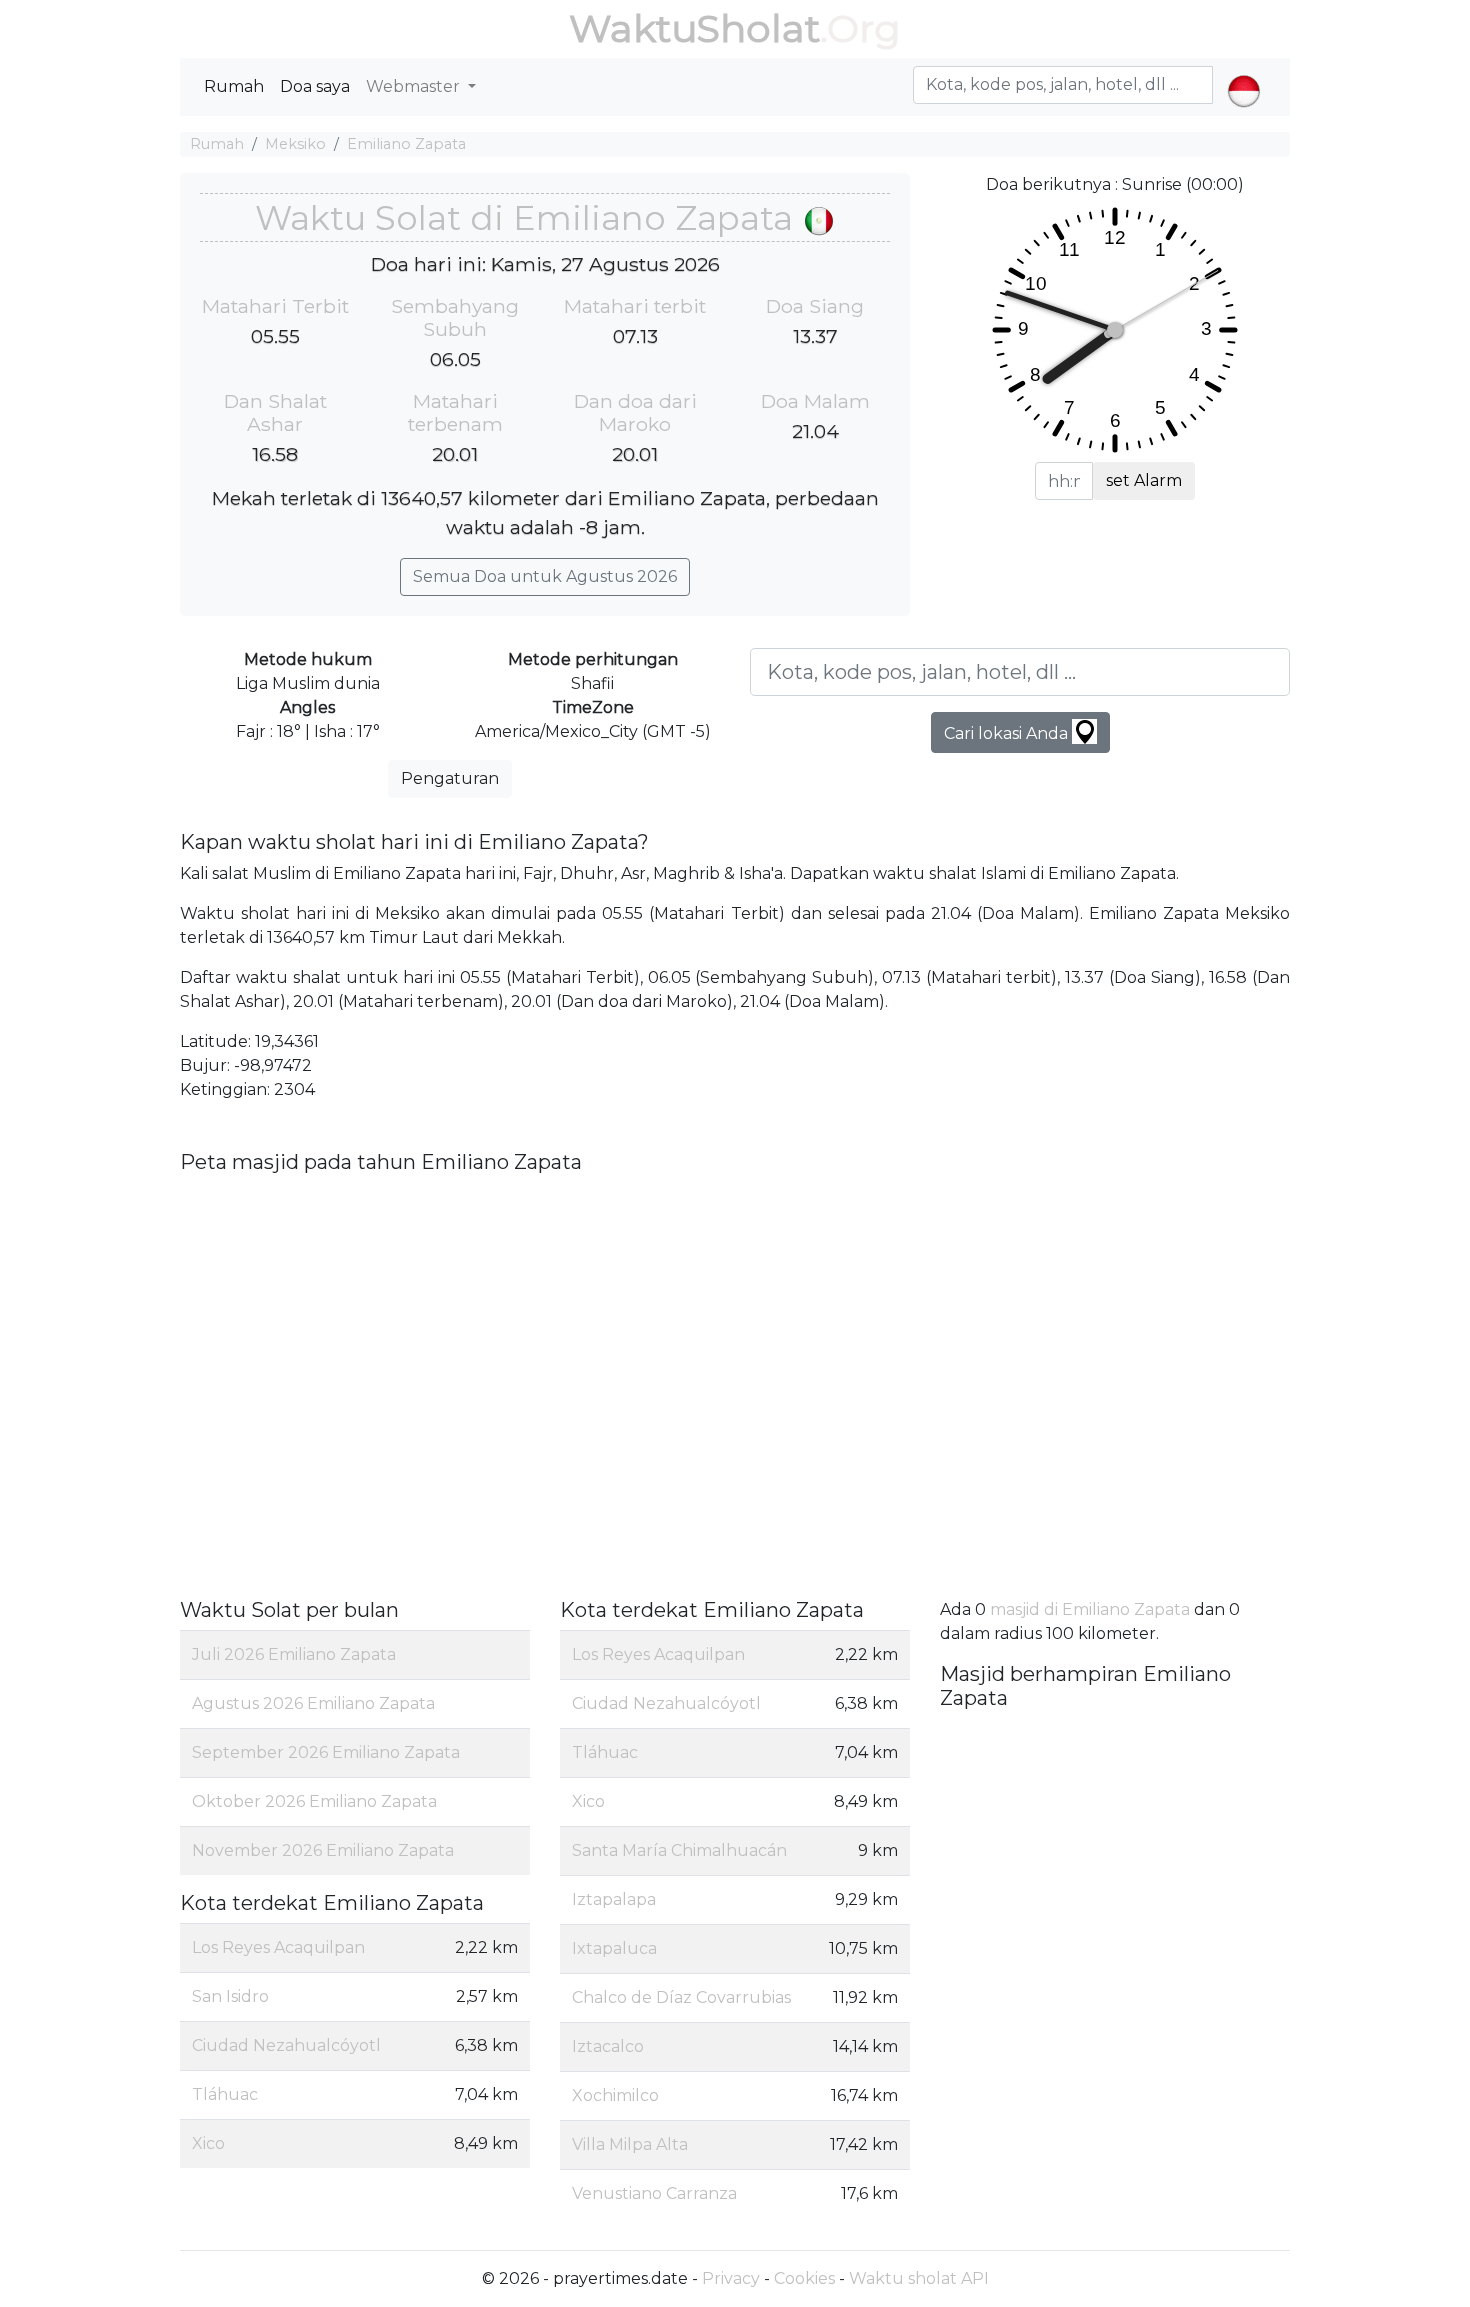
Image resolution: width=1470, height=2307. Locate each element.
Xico (208, 2143)
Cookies (804, 2278)
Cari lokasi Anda (1008, 733)
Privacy (731, 2278)
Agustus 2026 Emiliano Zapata (313, 1703)
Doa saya (315, 86)
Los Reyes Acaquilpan (278, 1947)
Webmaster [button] (415, 86)
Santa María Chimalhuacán (679, 1850)
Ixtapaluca (614, 1948)
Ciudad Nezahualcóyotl (286, 2045)
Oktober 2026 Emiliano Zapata (314, 1801)
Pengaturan (450, 778)
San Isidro (230, 1996)
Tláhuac (225, 2094)
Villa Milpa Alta (630, 2144)
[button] (1243, 74)
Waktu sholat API (919, 2278)
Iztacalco (608, 2046)
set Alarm (1144, 480)
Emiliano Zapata (406, 144)
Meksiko (295, 144)
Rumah (234, 86)
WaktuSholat (694, 28)
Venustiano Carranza (654, 2193)
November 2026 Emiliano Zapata (323, 1850)
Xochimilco (615, 2095)
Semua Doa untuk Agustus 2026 (545, 576)
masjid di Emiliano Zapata (1090, 1609)
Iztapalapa (614, 1899)
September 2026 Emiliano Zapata (326, 1752)
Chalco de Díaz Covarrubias (681, 1997)
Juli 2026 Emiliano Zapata (294, 1654)
